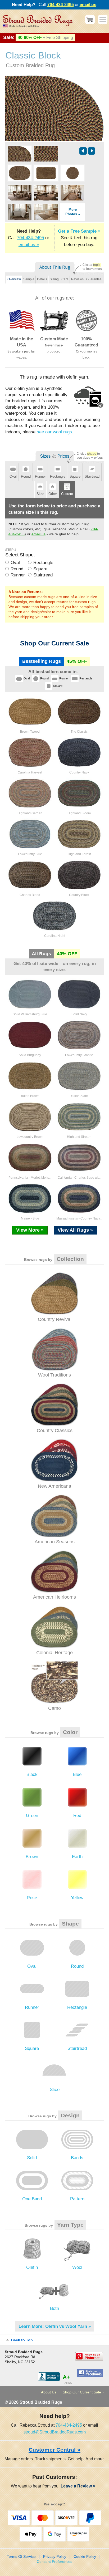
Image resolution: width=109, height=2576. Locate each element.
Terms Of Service (21, 2557)
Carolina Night (55, 936)
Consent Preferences (54, 2562)
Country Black (79, 895)
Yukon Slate (79, 1096)
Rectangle (43, 563)
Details (42, 279)
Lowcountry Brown (30, 1137)
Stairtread (43, 575)
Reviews (77, 279)
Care (65, 279)
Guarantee (94, 279)
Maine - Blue (30, 1218)
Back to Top (21, 2340)
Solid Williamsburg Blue (30, 1014)
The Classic (79, 732)
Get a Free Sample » (79, 231)
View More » (30, 1230)
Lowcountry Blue (30, 854)
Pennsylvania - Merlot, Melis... (30, 1178)
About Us (49, 2392)
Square (40, 569)
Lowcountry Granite (79, 1055)
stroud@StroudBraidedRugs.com (55, 2432)
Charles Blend (30, 895)
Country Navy (79, 772)
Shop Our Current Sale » (83, 2392)
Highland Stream (79, 1137)
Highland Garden (30, 813)
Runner (18, 575)
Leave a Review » (80, 2486)
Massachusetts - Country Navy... (79, 1218)
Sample (29, 279)
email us (88, 5)
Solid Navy (79, 1014)
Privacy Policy (55, 2557)
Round (17, 569)
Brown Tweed (30, 732)
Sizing (54, 279)
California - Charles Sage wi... (79, 1178)
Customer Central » (54, 2450)
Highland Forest (79, 854)
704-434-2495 (61, 5)
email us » (29, 245)
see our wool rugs (54, 432)
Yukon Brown (30, 1096)
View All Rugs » (75, 1230)
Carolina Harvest (30, 772)
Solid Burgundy (30, 1055)
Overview (14, 279)
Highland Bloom (79, 813)
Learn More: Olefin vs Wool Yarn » (55, 2326)
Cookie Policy (85, 2557)
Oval (15, 563)
